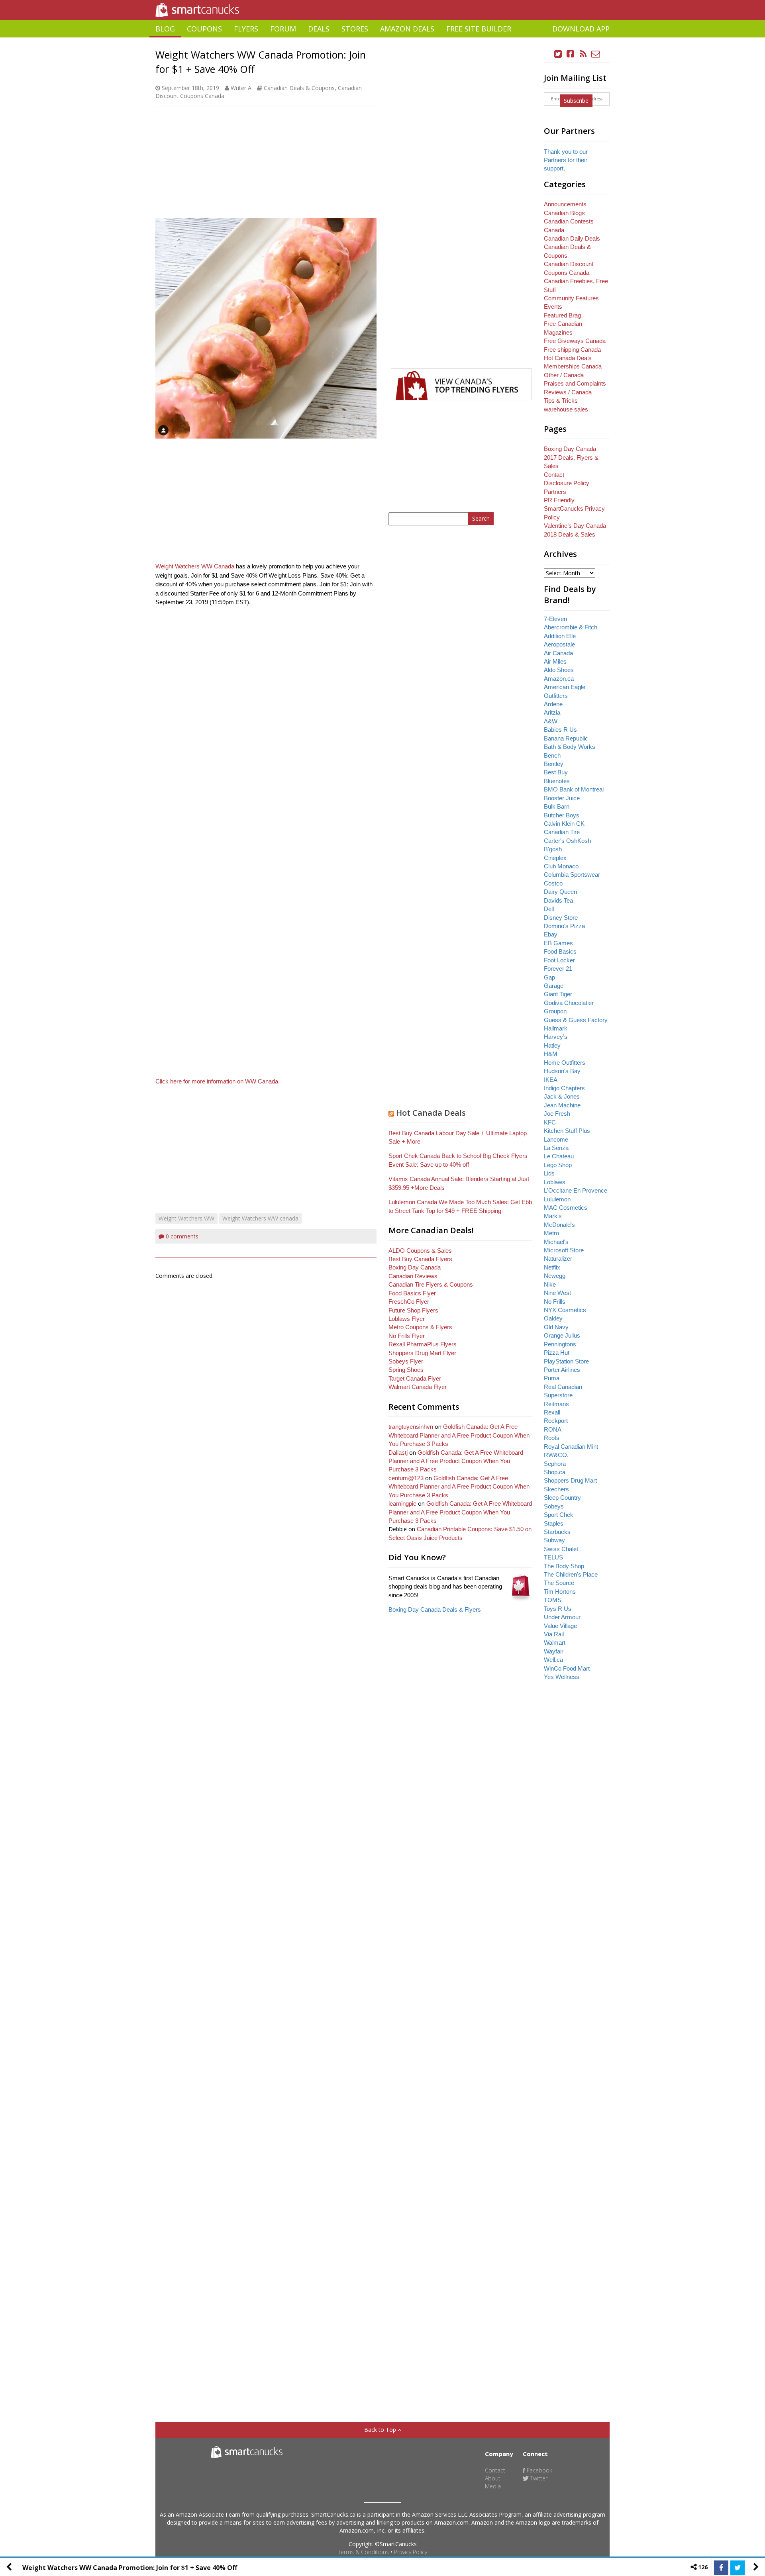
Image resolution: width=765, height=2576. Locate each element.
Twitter (538, 2478)
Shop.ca (555, 1472)
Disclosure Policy (567, 483)
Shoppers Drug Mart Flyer (422, 1353)
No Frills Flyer (407, 1336)
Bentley (554, 764)
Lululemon (557, 1199)
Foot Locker (559, 960)
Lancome (556, 1139)
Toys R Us (558, 1609)
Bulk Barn (557, 806)
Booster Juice (562, 798)
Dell (549, 909)
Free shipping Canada (572, 350)
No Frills (555, 1302)
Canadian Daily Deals (572, 238)
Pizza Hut (557, 1353)
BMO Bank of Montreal (574, 789)
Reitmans (556, 1404)
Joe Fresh (557, 1114)
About (493, 2478)
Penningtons (560, 1344)
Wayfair (554, 1651)
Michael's (556, 1242)
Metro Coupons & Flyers (420, 1327)
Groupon (555, 1011)
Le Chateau (559, 1156)
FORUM (283, 29)
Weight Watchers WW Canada (195, 566)
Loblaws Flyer (407, 1319)
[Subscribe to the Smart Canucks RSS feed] (583, 54)
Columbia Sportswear (572, 875)
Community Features (571, 298)
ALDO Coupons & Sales (420, 1251)
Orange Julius (562, 1335)
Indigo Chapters (564, 1088)
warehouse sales (566, 409)
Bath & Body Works (570, 747)
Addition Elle (560, 636)
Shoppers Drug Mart (570, 1480)
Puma (552, 1378)
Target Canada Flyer (415, 1378)
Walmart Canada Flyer (418, 1387)
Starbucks (557, 1532)
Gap (549, 977)
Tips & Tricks (561, 401)
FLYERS (246, 29)
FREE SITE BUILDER (479, 29)
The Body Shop (564, 1566)
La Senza (556, 1148)
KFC (550, 1122)
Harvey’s (556, 1037)
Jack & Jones (562, 1096)
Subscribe (576, 101)
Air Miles (555, 661)
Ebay (551, 934)
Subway (554, 1540)
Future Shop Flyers (413, 1310)
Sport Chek (559, 1515)
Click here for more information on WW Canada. (218, 1081)
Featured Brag (562, 315)
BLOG (165, 29)
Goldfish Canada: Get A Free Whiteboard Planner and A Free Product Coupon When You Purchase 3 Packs (459, 1435)
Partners (555, 492)
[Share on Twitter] (738, 2568)
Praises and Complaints (575, 383)
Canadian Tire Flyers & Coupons (431, 1284)
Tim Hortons (560, 1592)
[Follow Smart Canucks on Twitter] (558, 54)
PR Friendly (559, 500)
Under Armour (562, 1617)
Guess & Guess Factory (576, 1020)
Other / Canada (564, 375)
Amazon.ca (559, 679)
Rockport (556, 1421)
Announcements (565, 204)
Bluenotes (557, 781)
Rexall (552, 1412)
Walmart (555, 1643)
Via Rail (554, 1634)
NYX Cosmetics (565, 1310)
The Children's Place (571, 1574)
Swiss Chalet (561, 1549)
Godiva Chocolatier (569, 1003)
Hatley (552, 1045)
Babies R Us (560, 730)
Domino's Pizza (564, 926)
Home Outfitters (565, 1063)
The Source (559, 1583)
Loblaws (555, 1182)
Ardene (553, 704)
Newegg (555, 1276)
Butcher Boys (562, 815)
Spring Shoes (406, 1370)
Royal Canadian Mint (571, 1447)
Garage (554, 986)
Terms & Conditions (363, 2552)
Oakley (553, 1318)
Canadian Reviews (413, 1276)
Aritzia (552, 712)
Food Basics (560, 951)
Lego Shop (558, 1165)
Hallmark (556, 1028)
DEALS (319, 29)
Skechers (556, 1489)
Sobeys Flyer (406, 1361)
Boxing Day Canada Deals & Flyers (435, 1609)
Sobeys (554, 1506)
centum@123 (406, 1478)
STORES (355, 29)
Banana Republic (566, 738)
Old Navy (556, 1327)
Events (553, 307)
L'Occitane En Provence (576, 1190)
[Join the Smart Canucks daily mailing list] (596, 54)
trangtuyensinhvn (411, 1427)
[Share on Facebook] (721, 2568)
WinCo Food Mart (567, 1668)
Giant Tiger (558, 994)
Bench (552, 755)
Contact (554, 475)
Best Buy (556, 772)
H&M (551, 1054)
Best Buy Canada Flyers (420, 1259)
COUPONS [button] (204, 29)
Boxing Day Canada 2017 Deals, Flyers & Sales (571, 457)
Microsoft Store (564, 1250)
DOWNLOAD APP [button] (581, 29)
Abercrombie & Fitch (571, 627)
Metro (551, 1233)
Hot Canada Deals (431, 1113)
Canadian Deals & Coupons (299, 88)
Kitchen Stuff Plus (567, 1131)
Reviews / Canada (568, 392)
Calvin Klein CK (564, 824)
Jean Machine (562, 1105)
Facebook (539, 2470)
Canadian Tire (562, 832)
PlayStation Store (566, 1361)
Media (493, 2486)
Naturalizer (558, 1259)
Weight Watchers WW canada (260, 1218)
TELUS (553, 1557)
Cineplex (555, 858)
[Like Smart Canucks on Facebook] (571, 54)
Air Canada (558, 653)
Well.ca (553, 1660)
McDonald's (559, 1225)
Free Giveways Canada (575, 341)
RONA (553, 1429)
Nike (550, 1284)
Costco (553, 883)
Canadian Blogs (564, 213)
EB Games (558, 943)
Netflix (552, 1267)
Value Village (560, 1626)
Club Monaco (561, 866)
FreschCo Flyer (409, 1302)
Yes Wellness (562, 1677)
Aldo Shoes (559, 670)
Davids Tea (558, 900)
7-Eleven (555, 619)
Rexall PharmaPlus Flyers (423, 1344)
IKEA (551, 1080)
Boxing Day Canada (415, 1267)
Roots (552, 1438)
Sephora (555, 1464)
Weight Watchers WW (186, 1218)
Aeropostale (559, 644)
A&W (551, 721)
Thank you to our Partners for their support (566, 160)
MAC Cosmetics (566, 1208)
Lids (549, 1173)
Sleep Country (562, 1498)
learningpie (402, 1503)
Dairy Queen (560, 892)
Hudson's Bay (562, 1071)
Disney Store (561, 918)
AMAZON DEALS (407, 29)
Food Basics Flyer (412, 1293)
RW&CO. (556, 1455)
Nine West (557, 1293)
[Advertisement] (382, 40)
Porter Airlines (562, 1370)
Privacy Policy (411, 2552)
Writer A (241, 88)
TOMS (553, 1600)
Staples (554, 1523)
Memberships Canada (573, 366)
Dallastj (398, 1453)
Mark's (553, 1216)
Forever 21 (558, 969)
